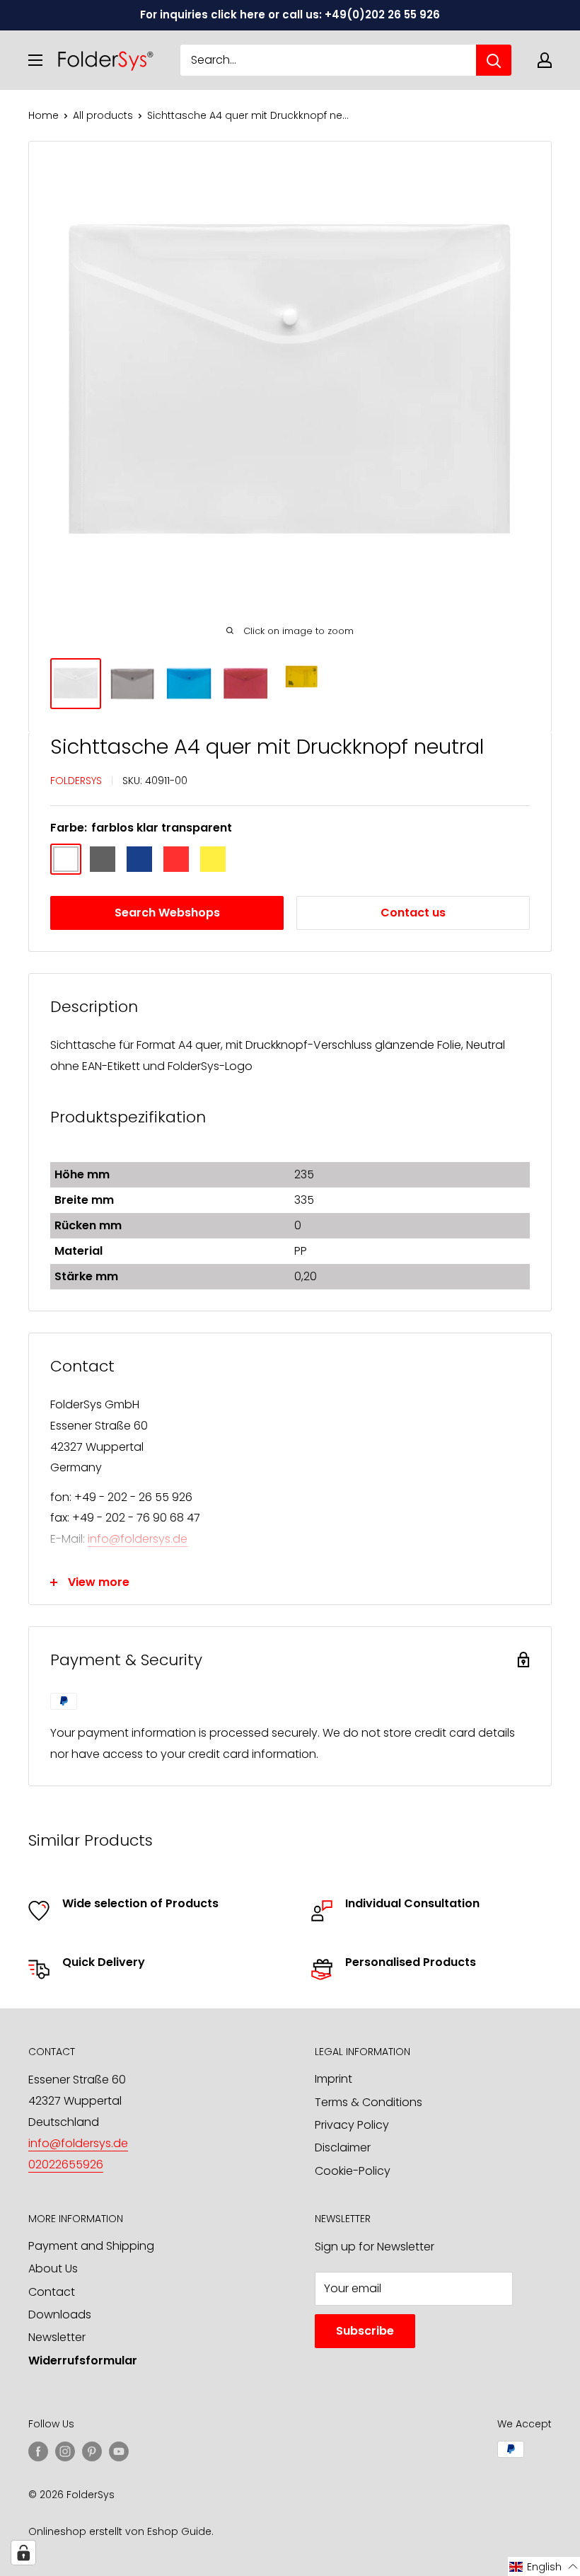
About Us (53, 2269)
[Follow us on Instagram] (65, 2451)
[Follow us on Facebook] (38, 2451)
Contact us (413, 913)
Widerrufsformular (83, 2361)
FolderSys (76, 781)
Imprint (333, 2079)
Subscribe (365, 2331)
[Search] (494, 60)
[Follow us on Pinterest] (92, 2451)
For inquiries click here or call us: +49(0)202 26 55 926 (290, 15)
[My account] (545, 60)
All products (103, 115)
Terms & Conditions (369, 2102)
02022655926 (66, 2164)
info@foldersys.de (138, 1539)
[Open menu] (35, 60)
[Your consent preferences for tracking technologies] (23, 2553)
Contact (52, 2292)
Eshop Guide (179, 2531)
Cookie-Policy (353, 2171)
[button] (544, 2566)
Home (43, 115)
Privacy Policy (352, 2125)
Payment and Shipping (91, 2246)
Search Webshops (167, 913)
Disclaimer (343, 2147)
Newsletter (57, 2337)
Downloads (60, 2315)
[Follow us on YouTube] (119, 2451)
